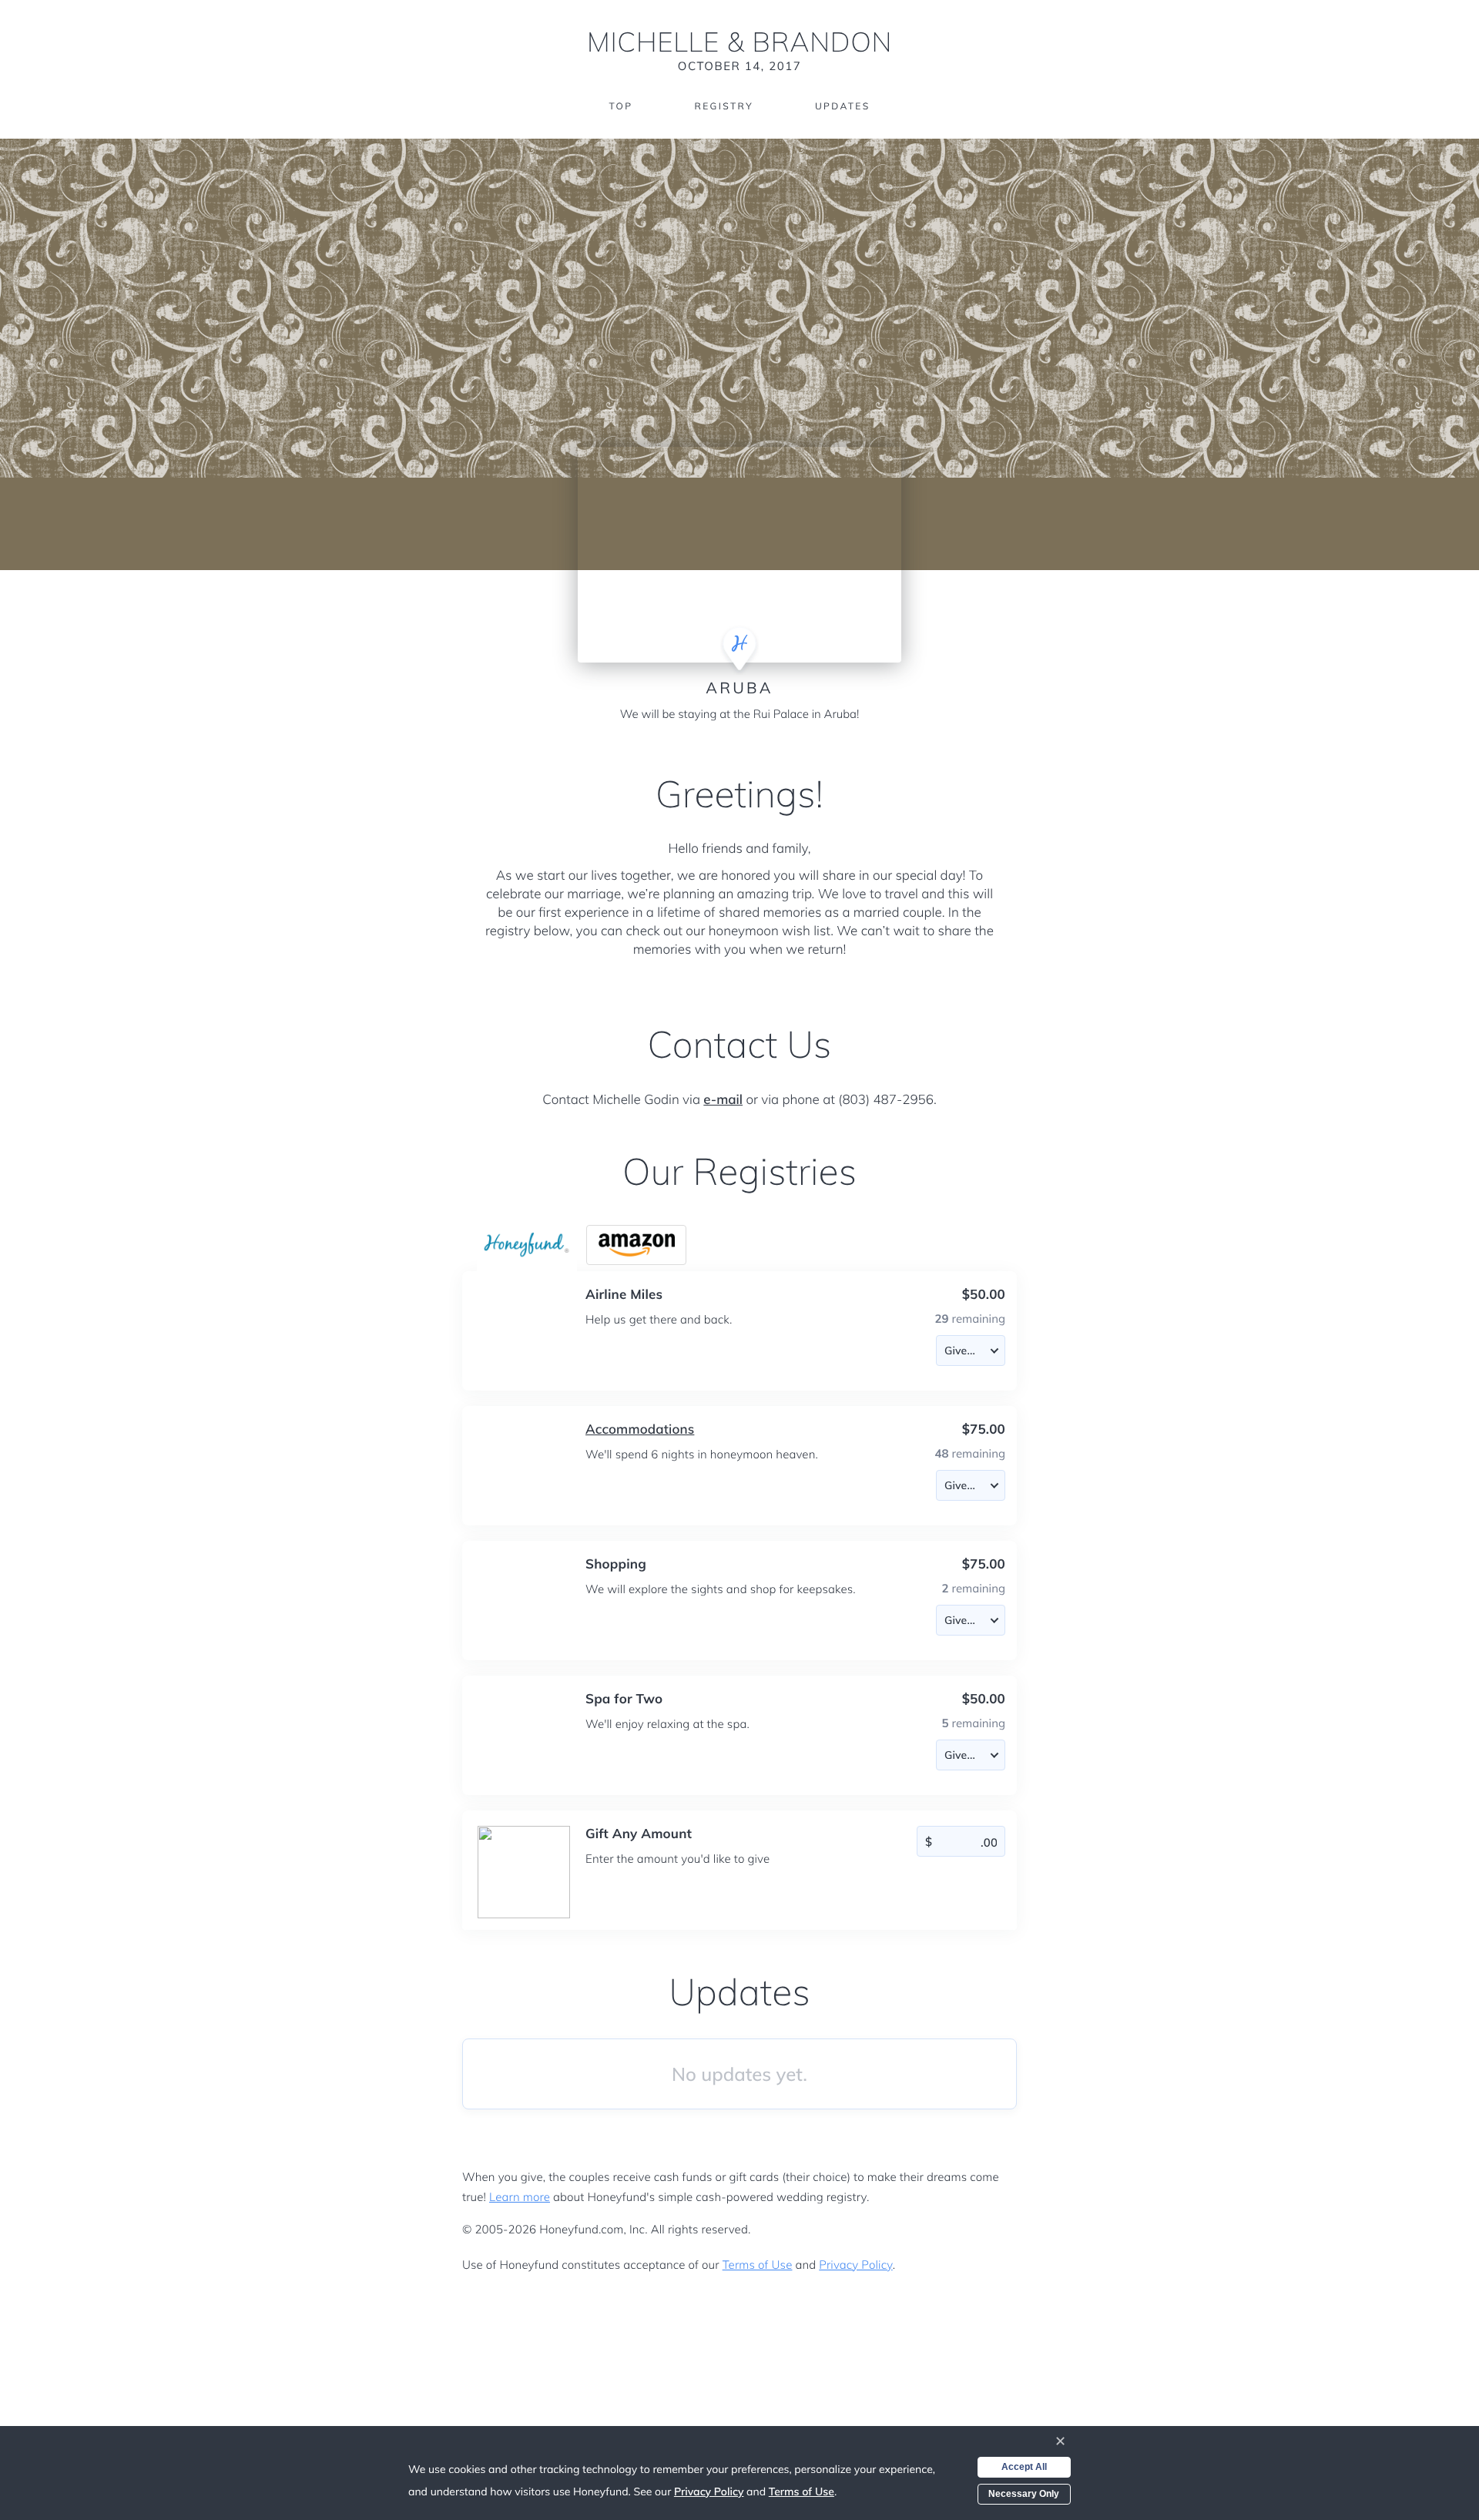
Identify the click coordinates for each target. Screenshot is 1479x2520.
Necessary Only (1024, 2494)
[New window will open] (636, 1245)
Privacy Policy (855, 2265)
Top (620, 106)
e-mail (723, 1100)
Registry (723, 106)
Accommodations (640, 1429)
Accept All (1024, 2467)
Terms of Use (758, 2265)
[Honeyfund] (527, 1245)
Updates (843, 106)
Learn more (520, 2197)
